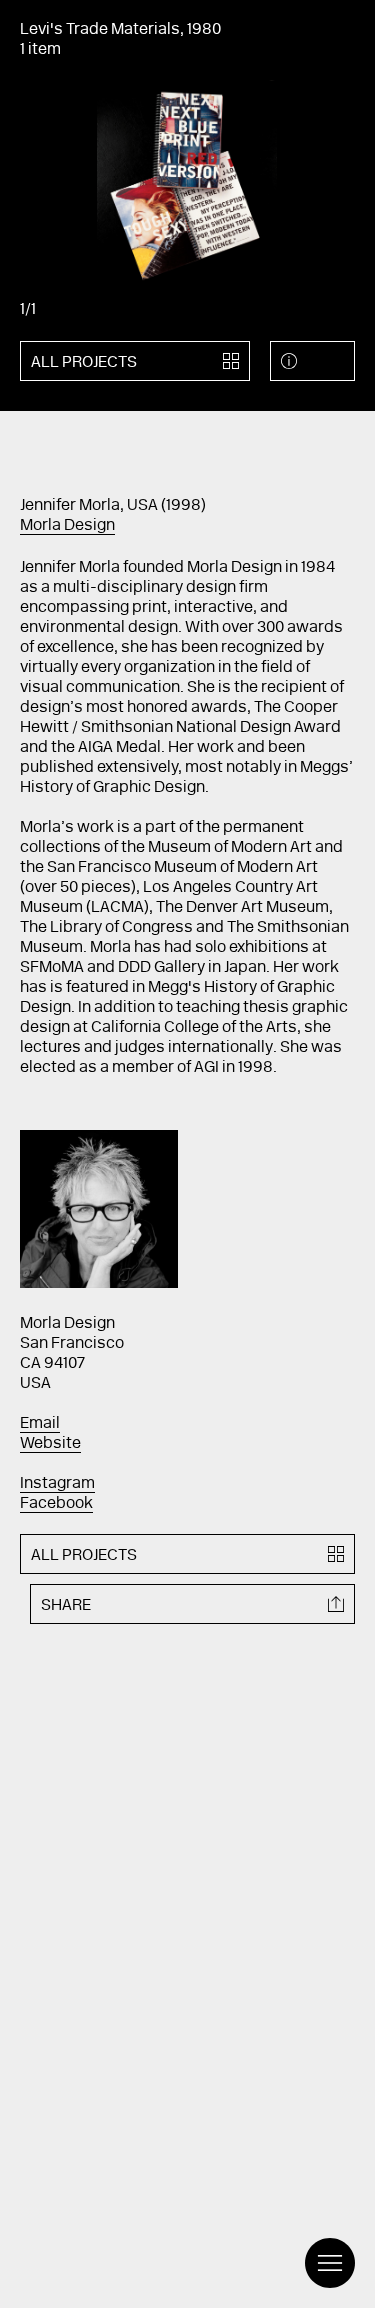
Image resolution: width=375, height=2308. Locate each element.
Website (50, 1444)
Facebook (56, 1504)
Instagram (57, 1484)
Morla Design (67, 526)
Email (40, 1424)
